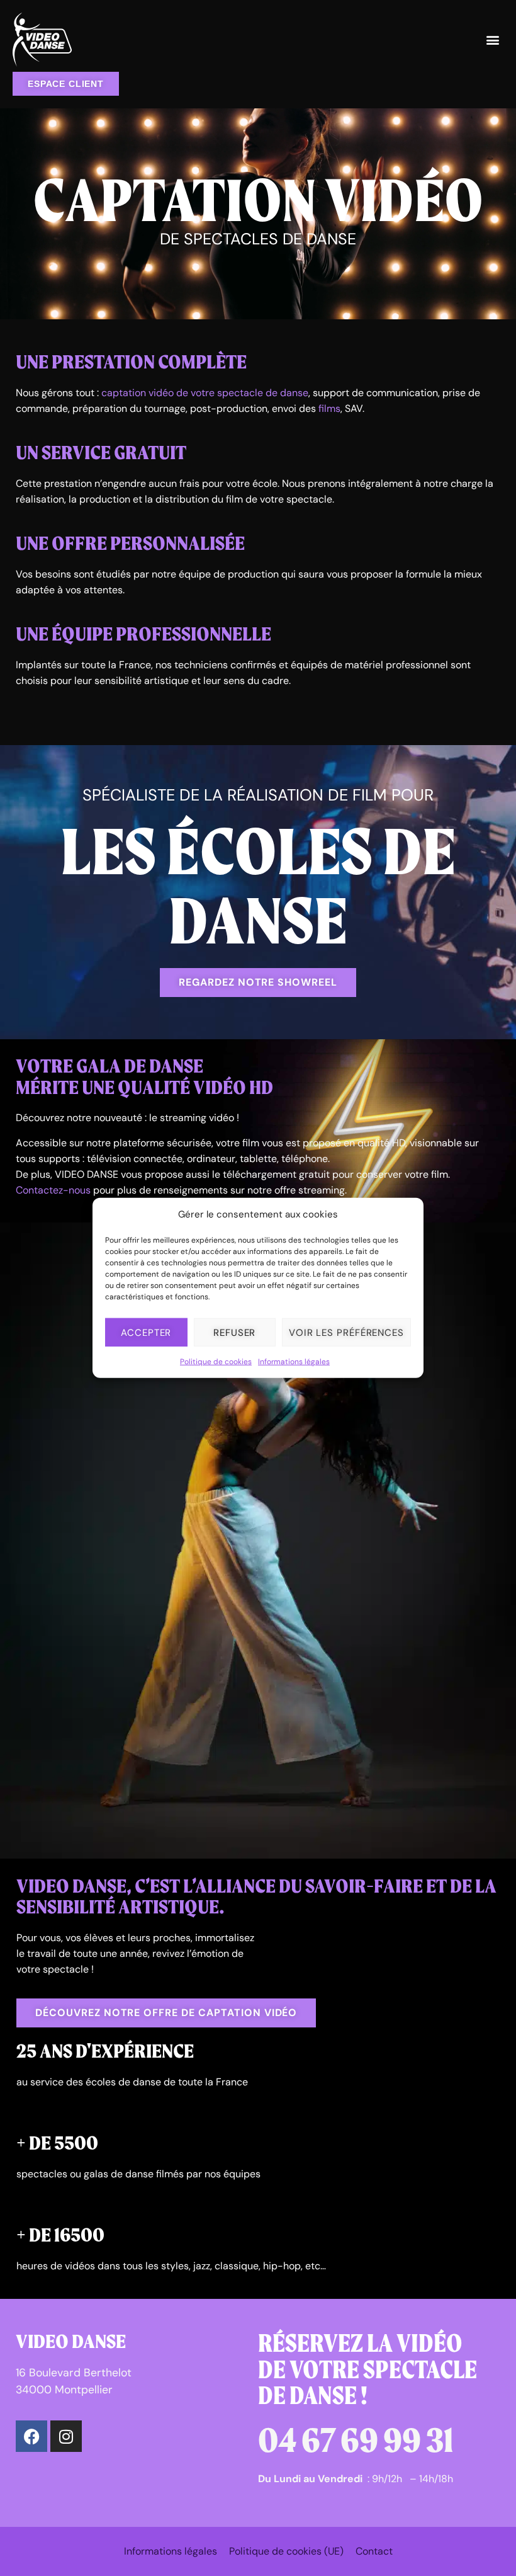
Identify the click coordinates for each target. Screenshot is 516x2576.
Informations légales (294, 1362)
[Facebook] (31, 2436)
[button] (493, 40)
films (329, 408)
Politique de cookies (216, 1362)
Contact (374, 2551)
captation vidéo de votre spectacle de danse (205, 393)
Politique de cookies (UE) (286, 2551)
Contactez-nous (53, 1190)
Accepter (146, 1333)
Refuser (234, 1333)
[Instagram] (66, 2436)
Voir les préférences (346, 1333)
